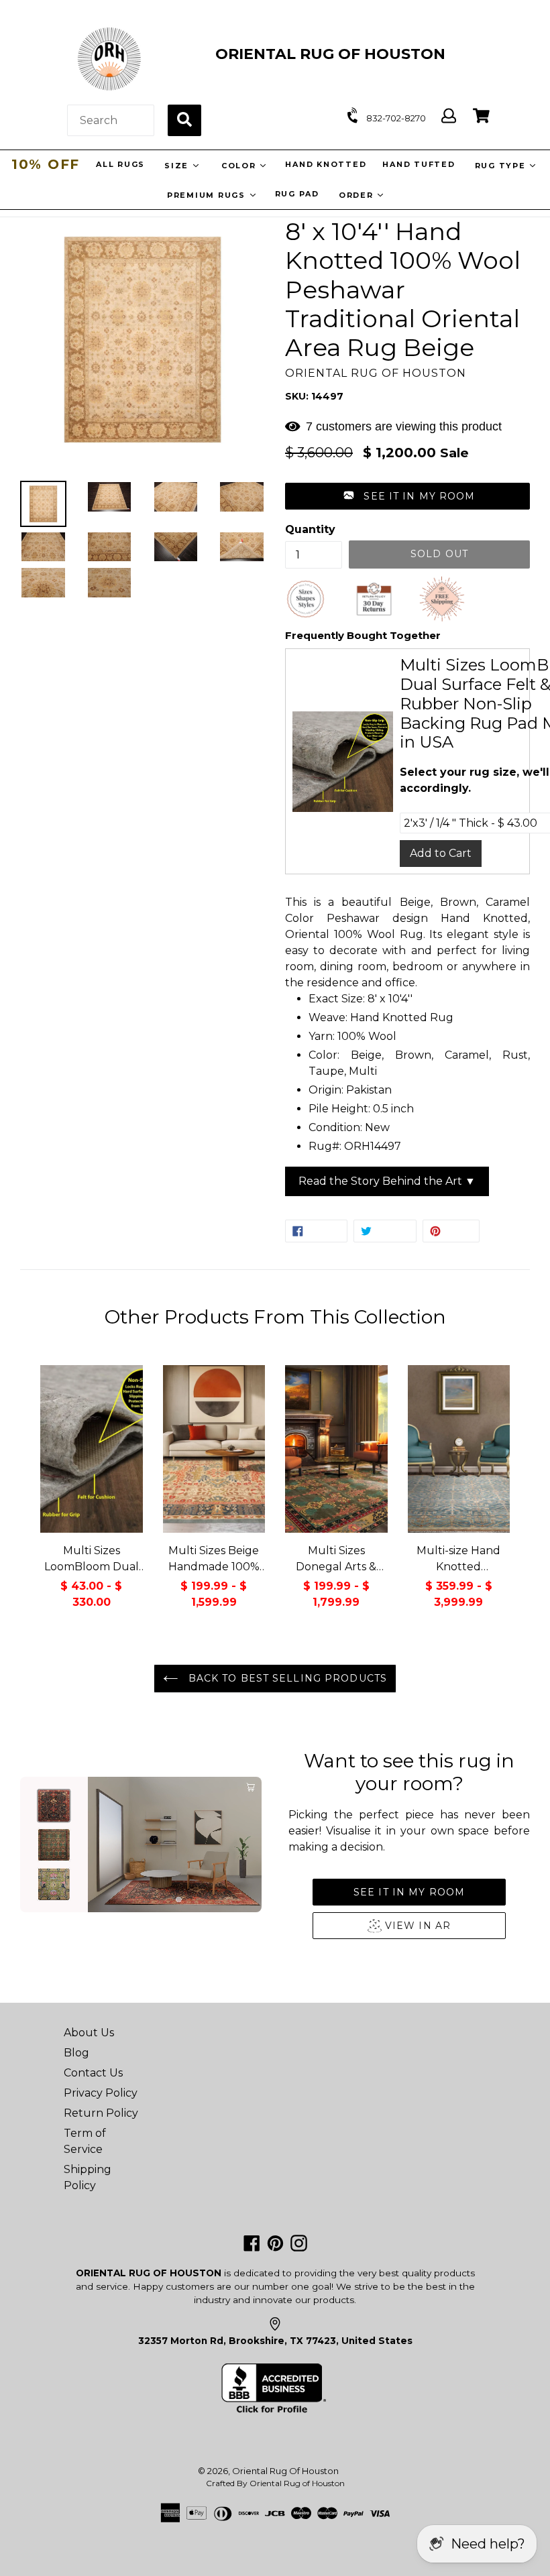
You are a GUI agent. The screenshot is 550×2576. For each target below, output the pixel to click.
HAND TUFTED (418, 164)
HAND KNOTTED (325, 164)
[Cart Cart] (481, 116)
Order (358, 195)
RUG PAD (297, 194)
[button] (407, 496)
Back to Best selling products (286, 1678)
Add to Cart (441, 853)
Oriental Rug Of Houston (285, 2471)
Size (177, 166)
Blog (76, 2053)
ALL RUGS (120, 164)
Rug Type (501, 166)
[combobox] (111, 120)
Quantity (310, 529)
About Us (89, 2033)
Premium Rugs (208, 195)
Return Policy (101, 2113)
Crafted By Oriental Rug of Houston (275, 2483)
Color (240, 166)
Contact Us (93, 2073)
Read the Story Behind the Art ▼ (387, 1181)
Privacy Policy (101, 2093)
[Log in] (449, 116)
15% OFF (46, 164)
